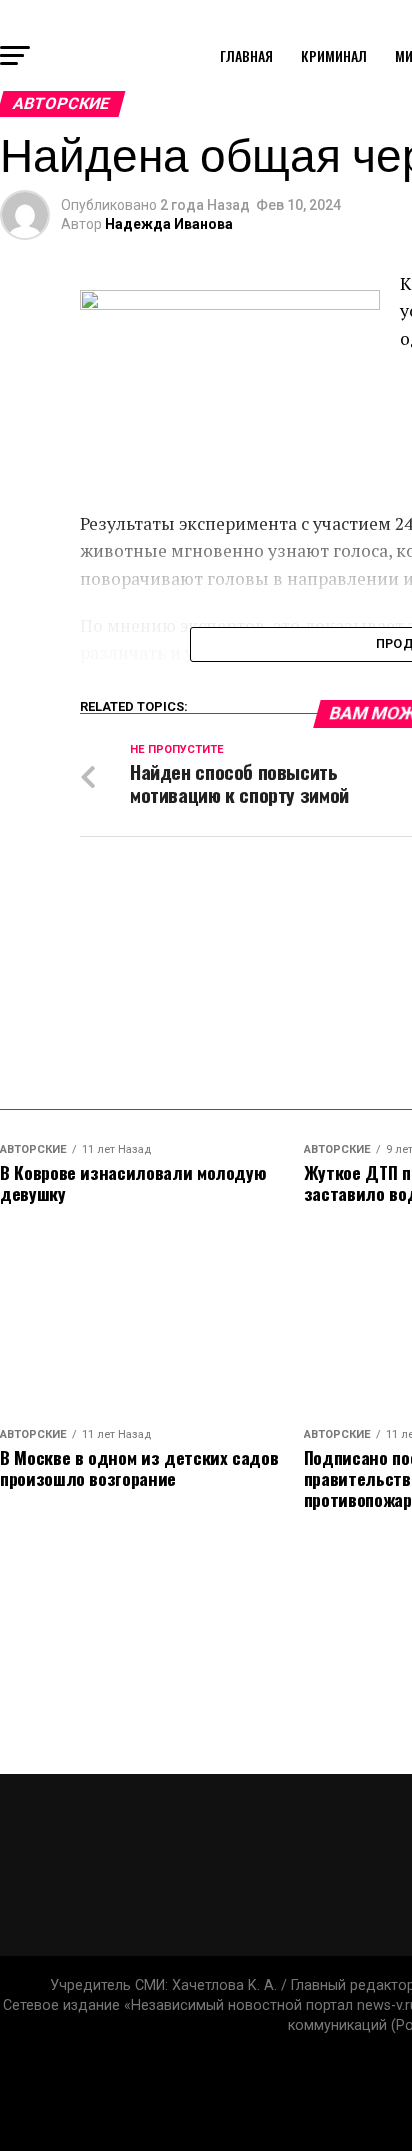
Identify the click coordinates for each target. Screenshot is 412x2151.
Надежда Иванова (169, 224)
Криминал (334, 55)
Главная (246, 55)
